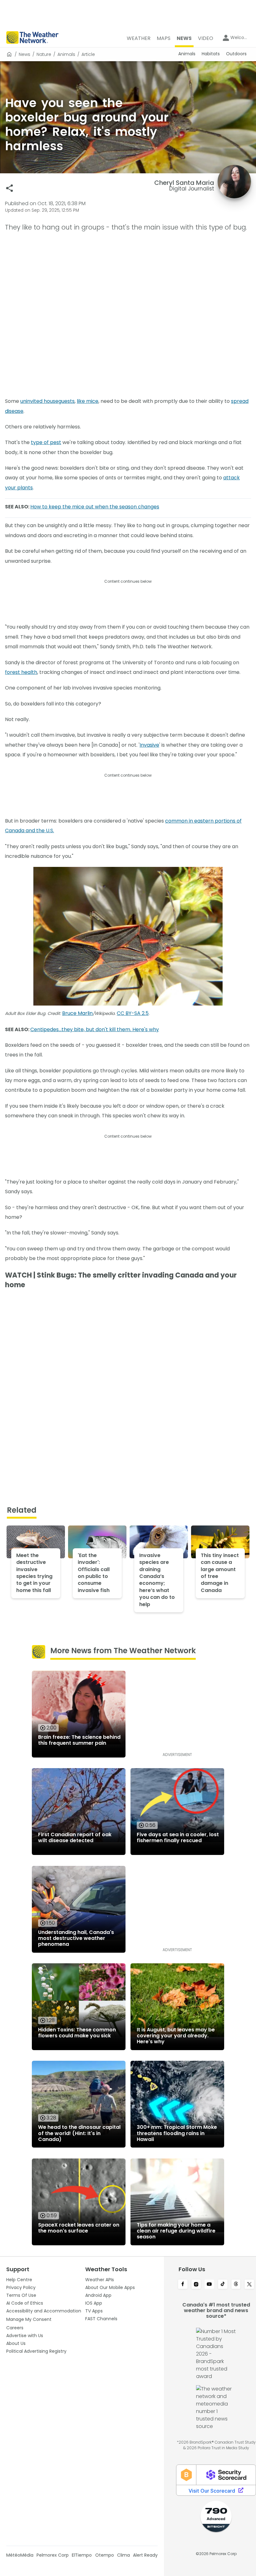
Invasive (149, 745)
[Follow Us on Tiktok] (223, 2285)
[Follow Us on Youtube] (209, 2285)
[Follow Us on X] (249, 2285)
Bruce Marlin (77, 1013)
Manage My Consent (29, 2319)
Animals (66, 54)
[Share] (10, 188)
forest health (21, 672)
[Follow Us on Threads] (236, 2285)
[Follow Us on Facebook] (183, 2285)
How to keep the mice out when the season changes (95, 507)
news (25, 54)
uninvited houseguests (47, 401)
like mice (88, 401)
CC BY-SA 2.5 (133, 1013)
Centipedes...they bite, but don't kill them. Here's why (95, 1029)
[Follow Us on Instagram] (196, 2285)
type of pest (46, 442)
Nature (44, 54)
